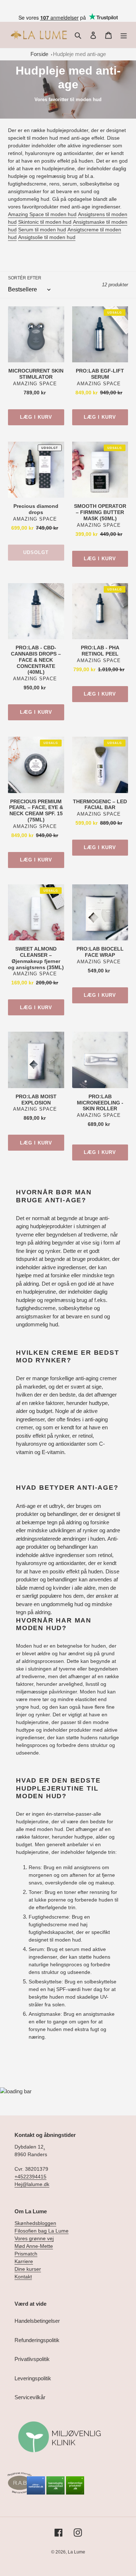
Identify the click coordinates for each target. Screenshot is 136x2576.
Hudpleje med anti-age (79, 54)
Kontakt (23, 2277)
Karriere (24, 2261)
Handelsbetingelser (37, 2321)
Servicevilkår (30, 2397)
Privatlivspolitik (32, 2359)
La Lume (77, 2552)
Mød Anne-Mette (34, 2246)
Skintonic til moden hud (45, 222)
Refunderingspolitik (37, 2340)
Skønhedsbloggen (35, 2223)
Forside (39, 54)
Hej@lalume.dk (32, 2184)
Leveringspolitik (33, 2378)
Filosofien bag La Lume (42, 2231)
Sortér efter (25, 278)
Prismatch (26, 2254)
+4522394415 (30, 2177)
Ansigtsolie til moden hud (47, 237)
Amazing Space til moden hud (42, 214)
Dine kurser (28, 2269)
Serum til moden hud (42, 230)
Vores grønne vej (34, 2238)
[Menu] (124, 35)
